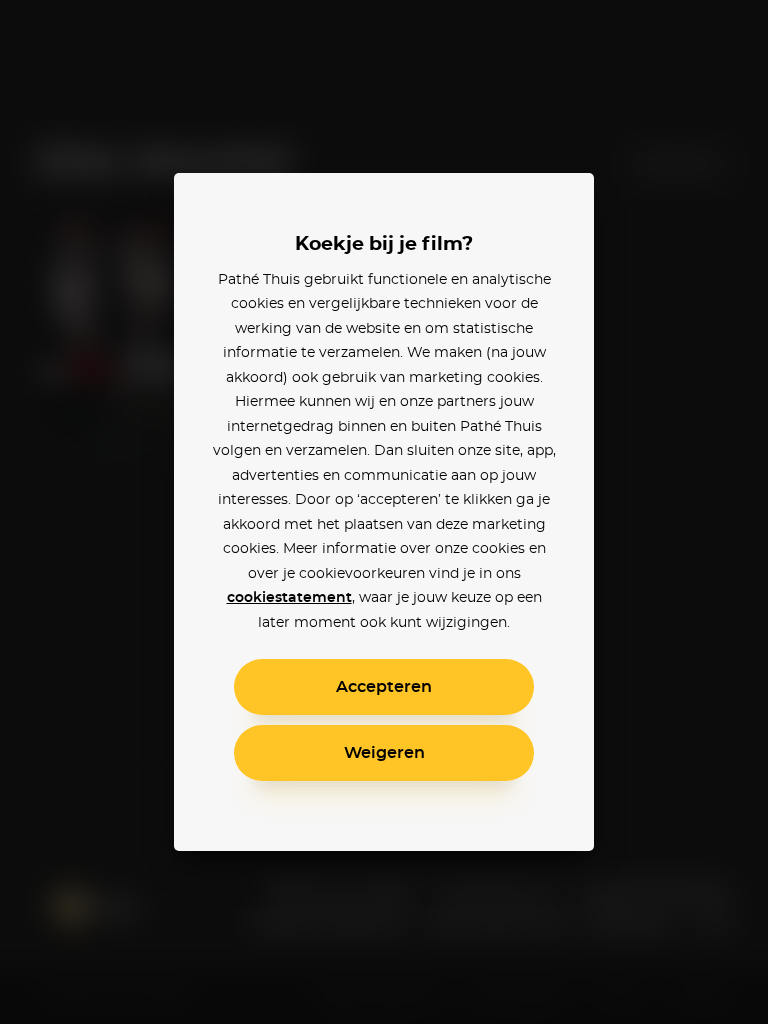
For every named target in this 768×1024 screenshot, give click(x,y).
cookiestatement (289, 598)
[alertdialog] (384, 512)
